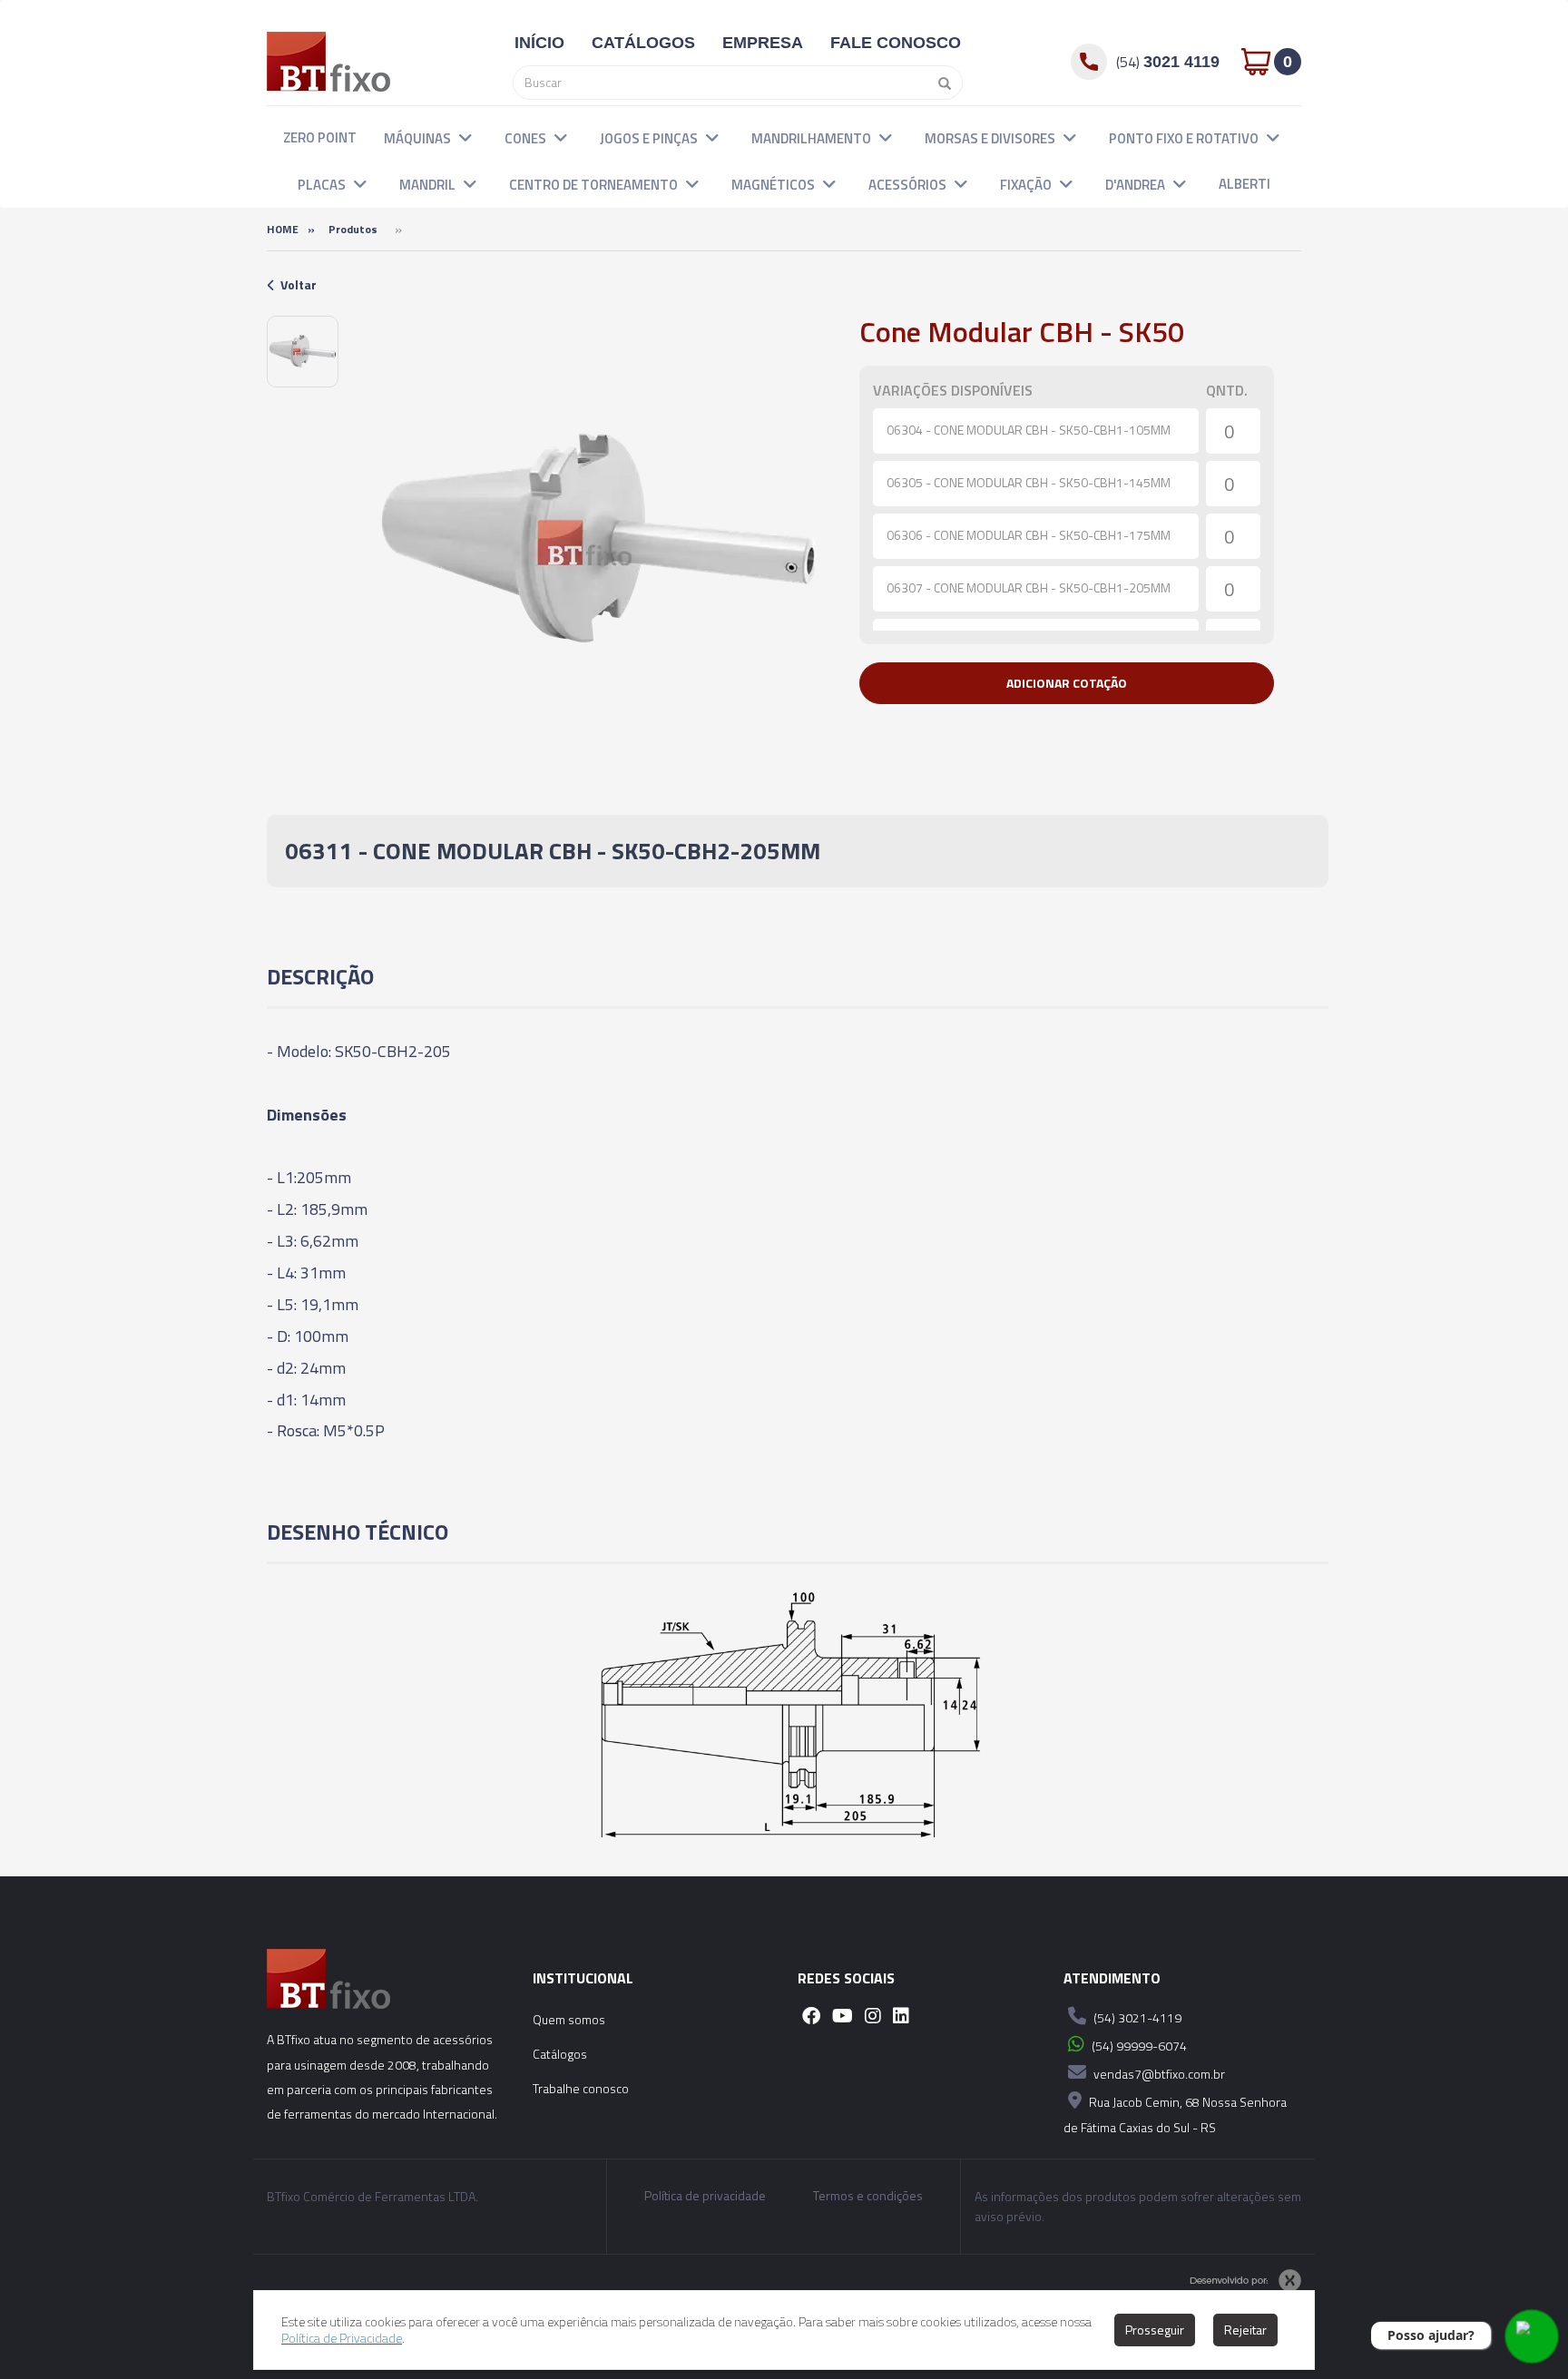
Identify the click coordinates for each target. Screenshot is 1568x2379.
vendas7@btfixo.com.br (1158, 2074)
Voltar (299, 284)
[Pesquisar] (940, 83)
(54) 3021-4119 (1136, 2017)
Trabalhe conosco (581, 2088)
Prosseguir (1155, 2330)
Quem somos (569, 2019)
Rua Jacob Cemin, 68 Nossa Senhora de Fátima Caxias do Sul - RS (1175, 2115)
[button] (465, 137)
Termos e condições (868, 2196)
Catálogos (560, 2054)
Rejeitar (1245, 2330)
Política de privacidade (705, 2196)
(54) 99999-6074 (1138, 2046)
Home (283, 229)
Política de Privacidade (342, 2338)
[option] (303, 352)
